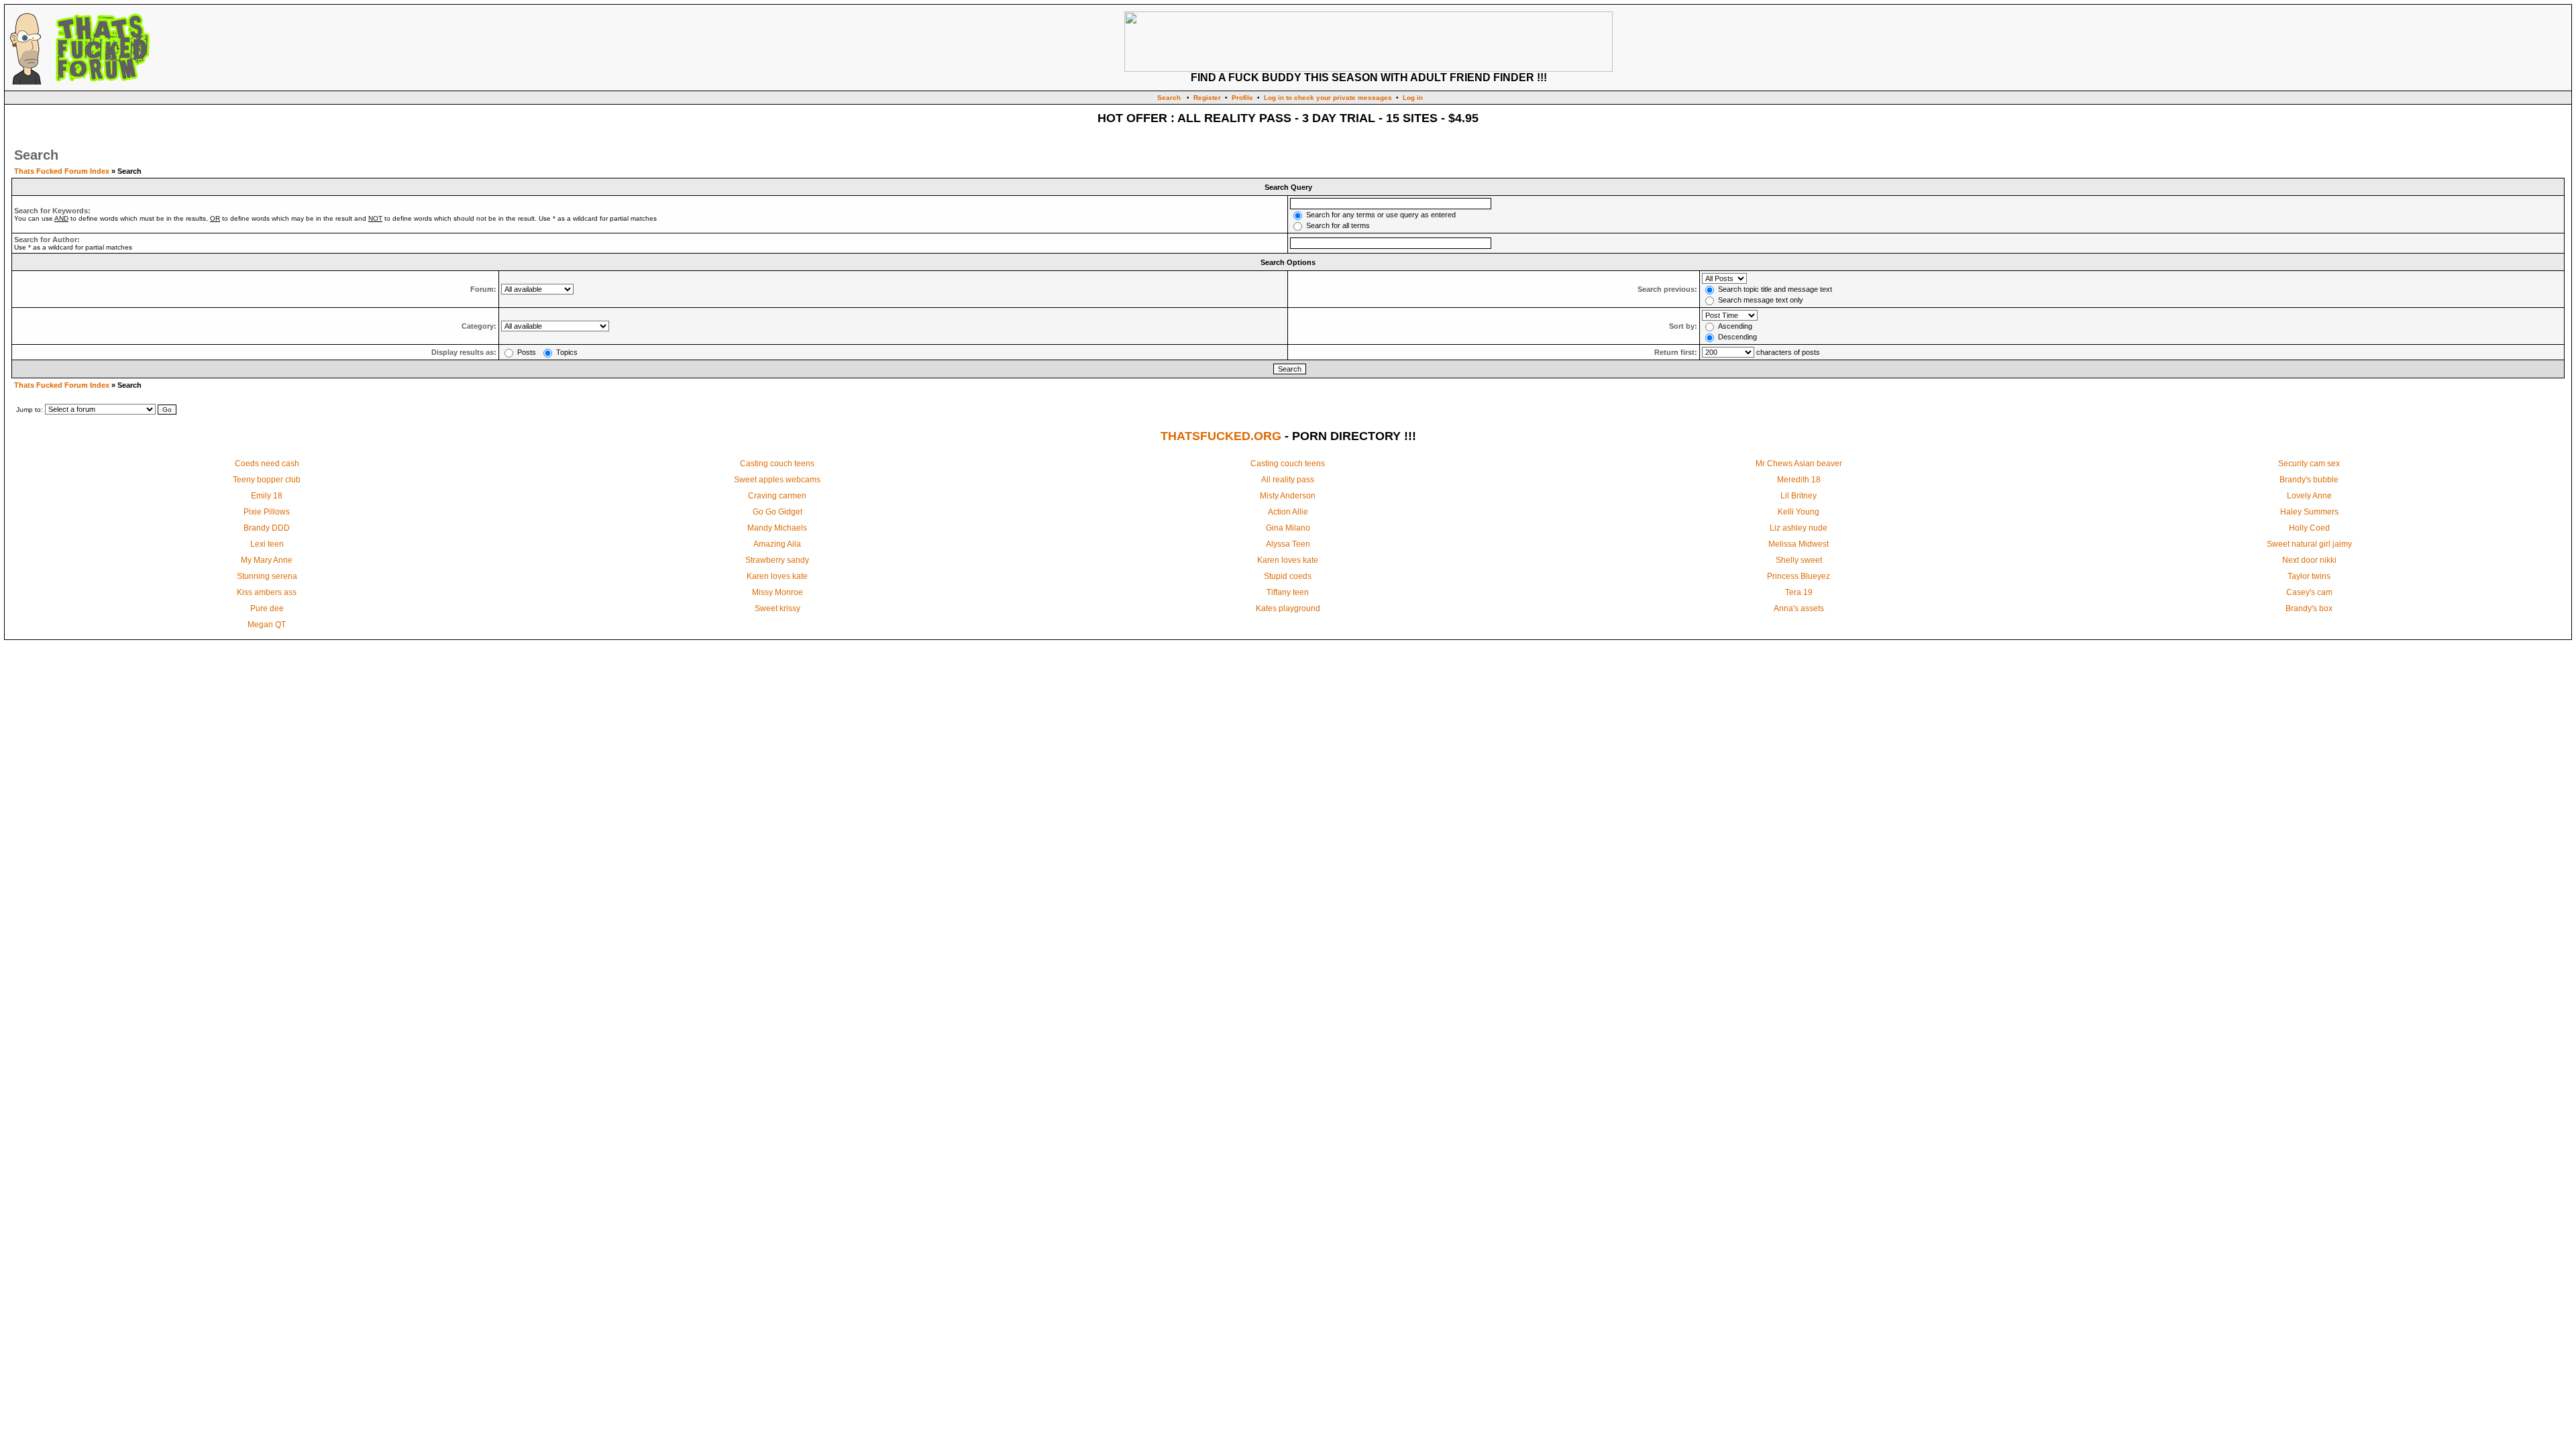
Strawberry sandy (777, 560)
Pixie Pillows (267, 512)
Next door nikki (2309, 560)
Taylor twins (2309, 576)
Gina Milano (1288, 528)
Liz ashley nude (1799, 528)
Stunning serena (267, 576)
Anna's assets (1799, 608)
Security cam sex (2309, 464)
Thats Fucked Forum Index (62, 171)
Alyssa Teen (1288, 544)
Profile (1242, 98)
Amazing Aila (777, 544)
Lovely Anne (2309, 496)
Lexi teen (267, 544)
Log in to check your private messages (1328, 98)
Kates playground (1288, 608)
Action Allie (1288, 512)
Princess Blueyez (1799, 576)
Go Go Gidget (777, 512)
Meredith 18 (1799, 480)
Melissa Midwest (1799, 544)
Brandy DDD (267, 528)
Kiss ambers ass (267, 592)
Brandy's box (2309, 608)
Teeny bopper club (267, 480)
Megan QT (267, 625)
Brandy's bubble (2309, 480)
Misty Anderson (1288, 496)
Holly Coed (2309, 528)
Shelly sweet (1799, 560)
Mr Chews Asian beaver (1799, 464)
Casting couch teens (777, 464)
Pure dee (267, 608)
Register (1207, 98)
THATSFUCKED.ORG (1221, 436)
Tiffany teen (1288, 592)
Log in (1413, 98)
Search (1169, 98)
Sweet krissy (777, 608)
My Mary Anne (267, 560)
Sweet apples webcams (777, 480)
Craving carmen (777, 496)
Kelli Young (1799, 512)
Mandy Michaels (777, 528)
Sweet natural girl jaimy (2309, 544)
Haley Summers (2309, 512)
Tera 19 (1799, 592)
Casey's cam (2309, 592)
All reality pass (1288, 480)
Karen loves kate (1288, 560)
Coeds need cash (267, 464)
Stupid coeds (1288, 576)
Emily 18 (267, 496)
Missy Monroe (777, 592)
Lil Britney (1799, 496)
